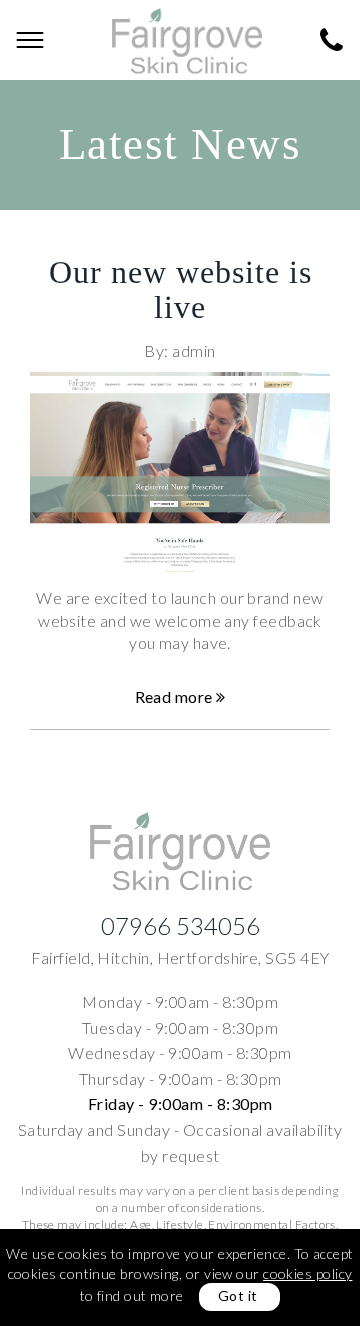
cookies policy (307, 1273)
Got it (238, 1295)
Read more (176, 696)
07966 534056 (180, 925)
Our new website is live (180, 289)
